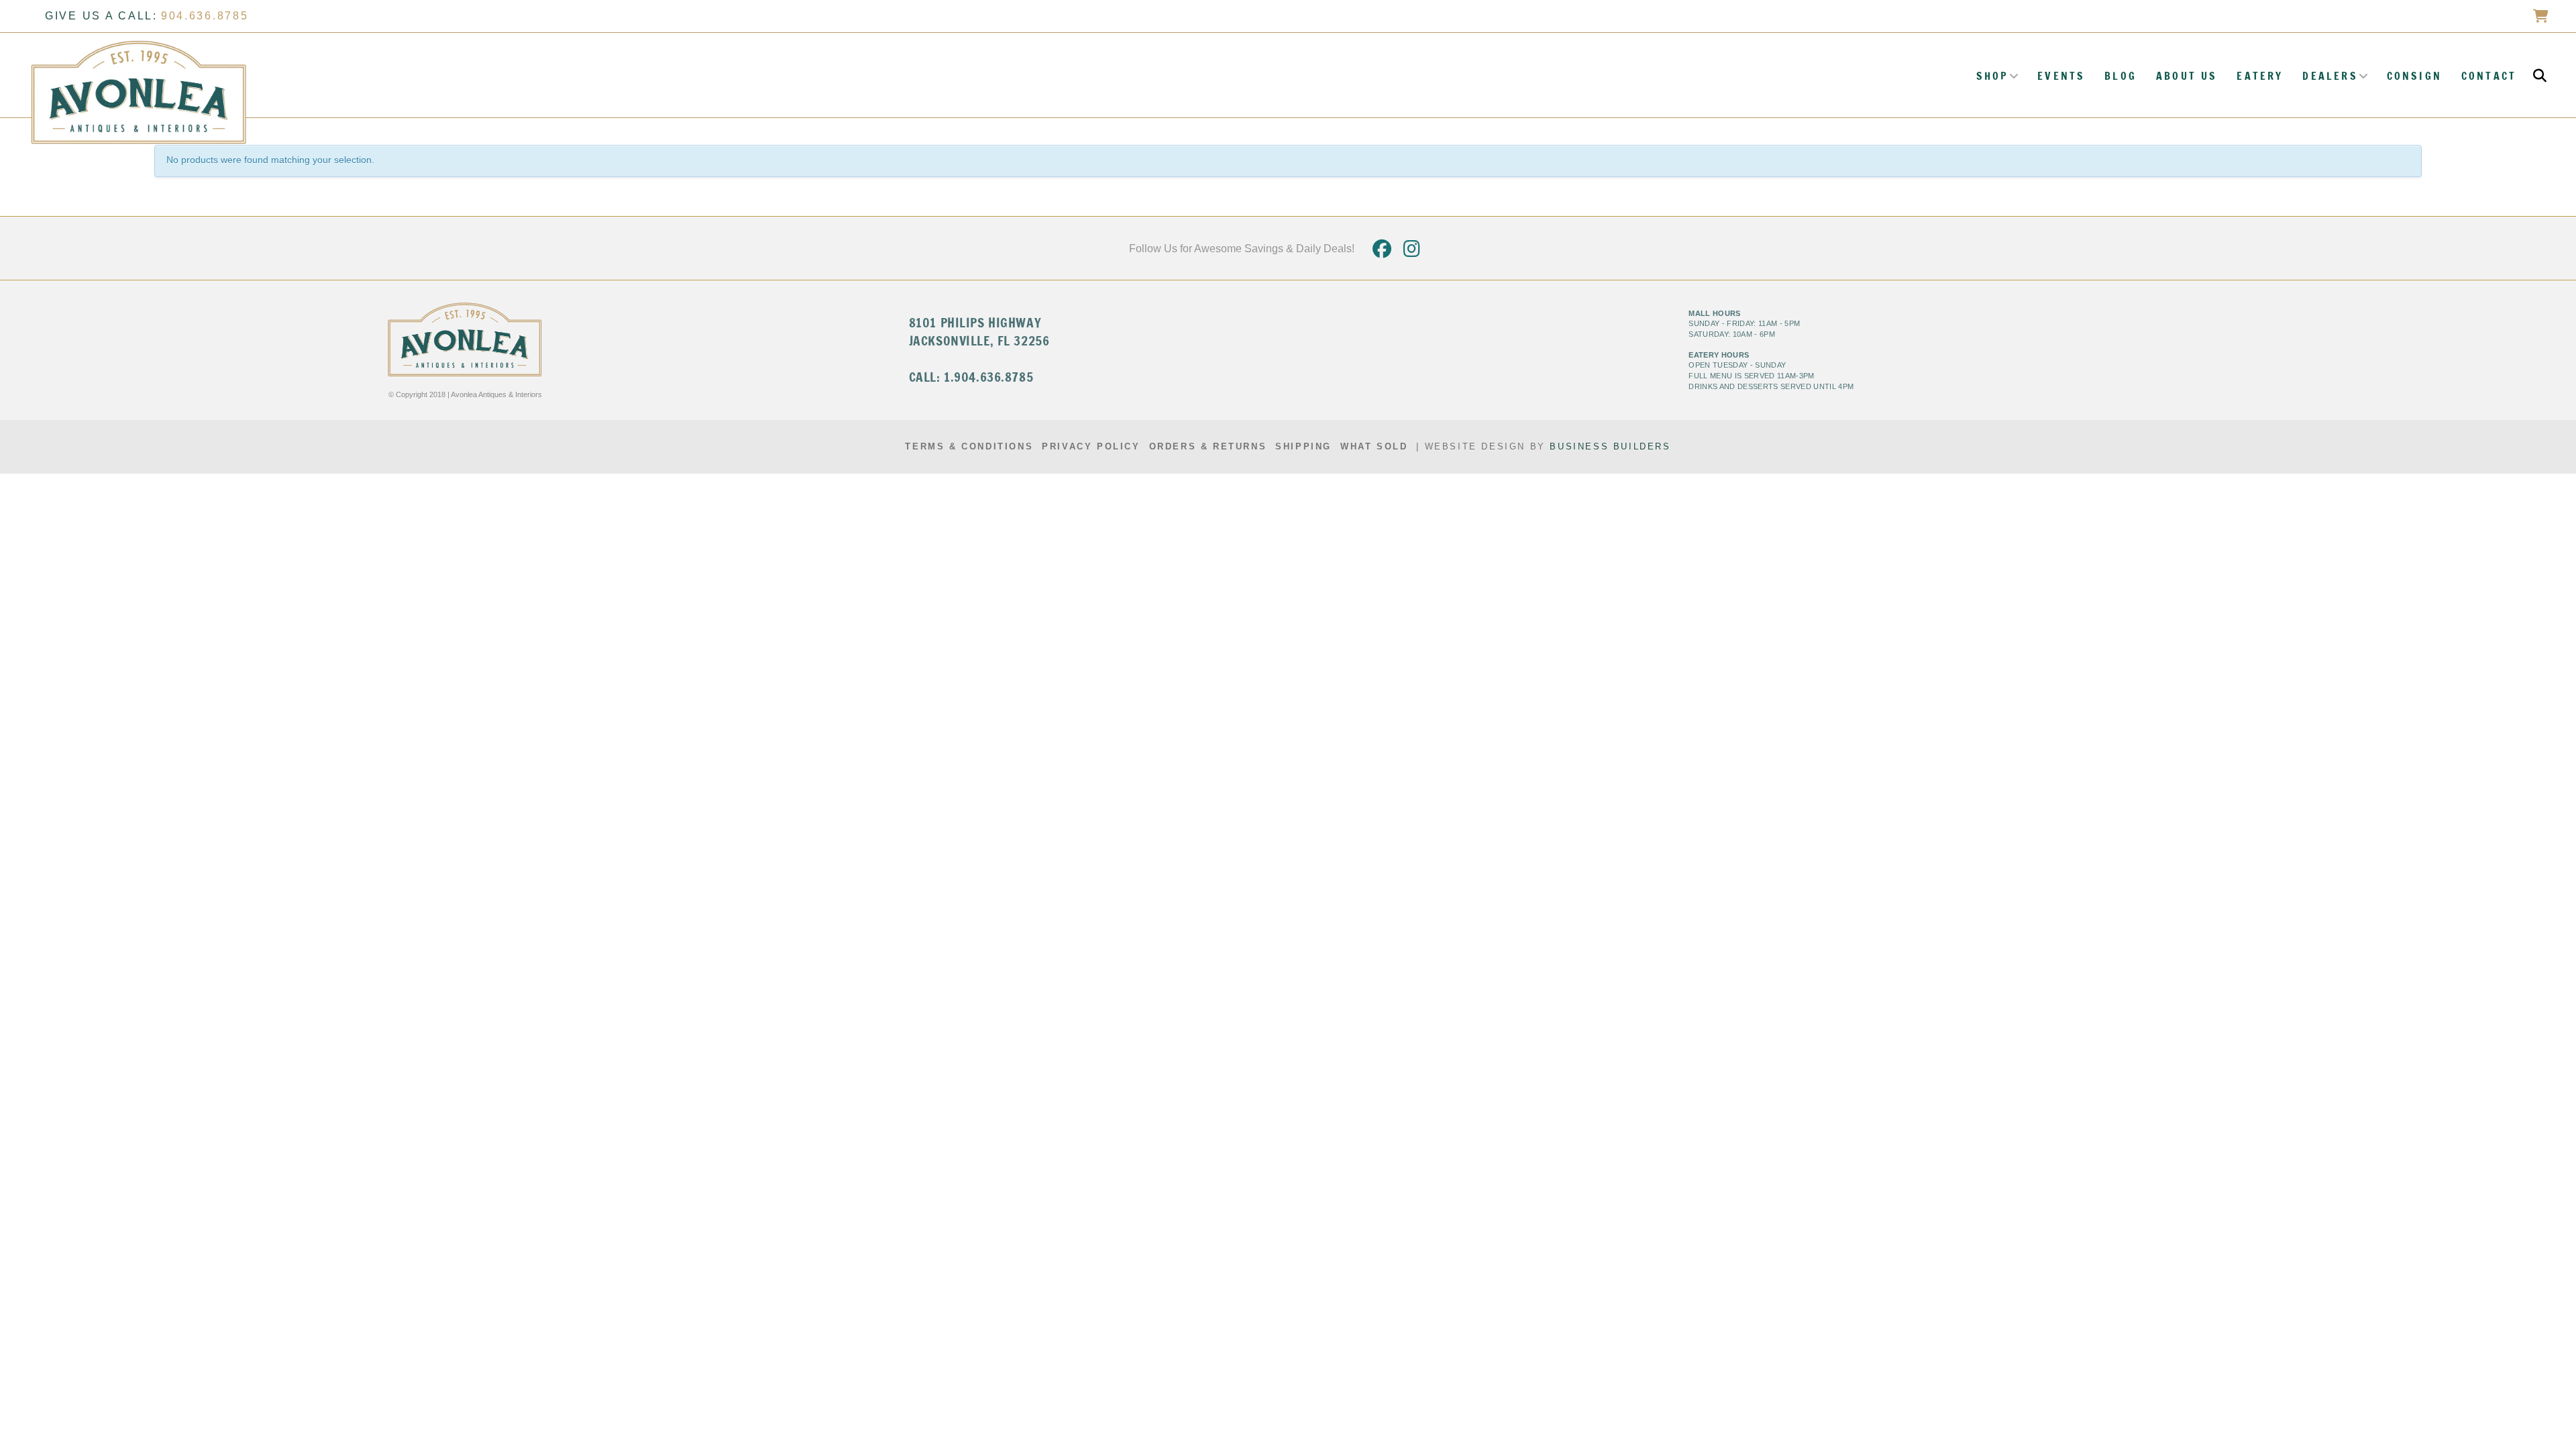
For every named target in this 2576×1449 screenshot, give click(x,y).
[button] (2540, 76)
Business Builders (1610, 446)
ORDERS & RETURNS (1208, 446)
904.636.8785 (205, 16)
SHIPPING (1303, 446)
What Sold (1374, 446)
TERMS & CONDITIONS (969, 446)
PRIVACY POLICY (1091, 446)
